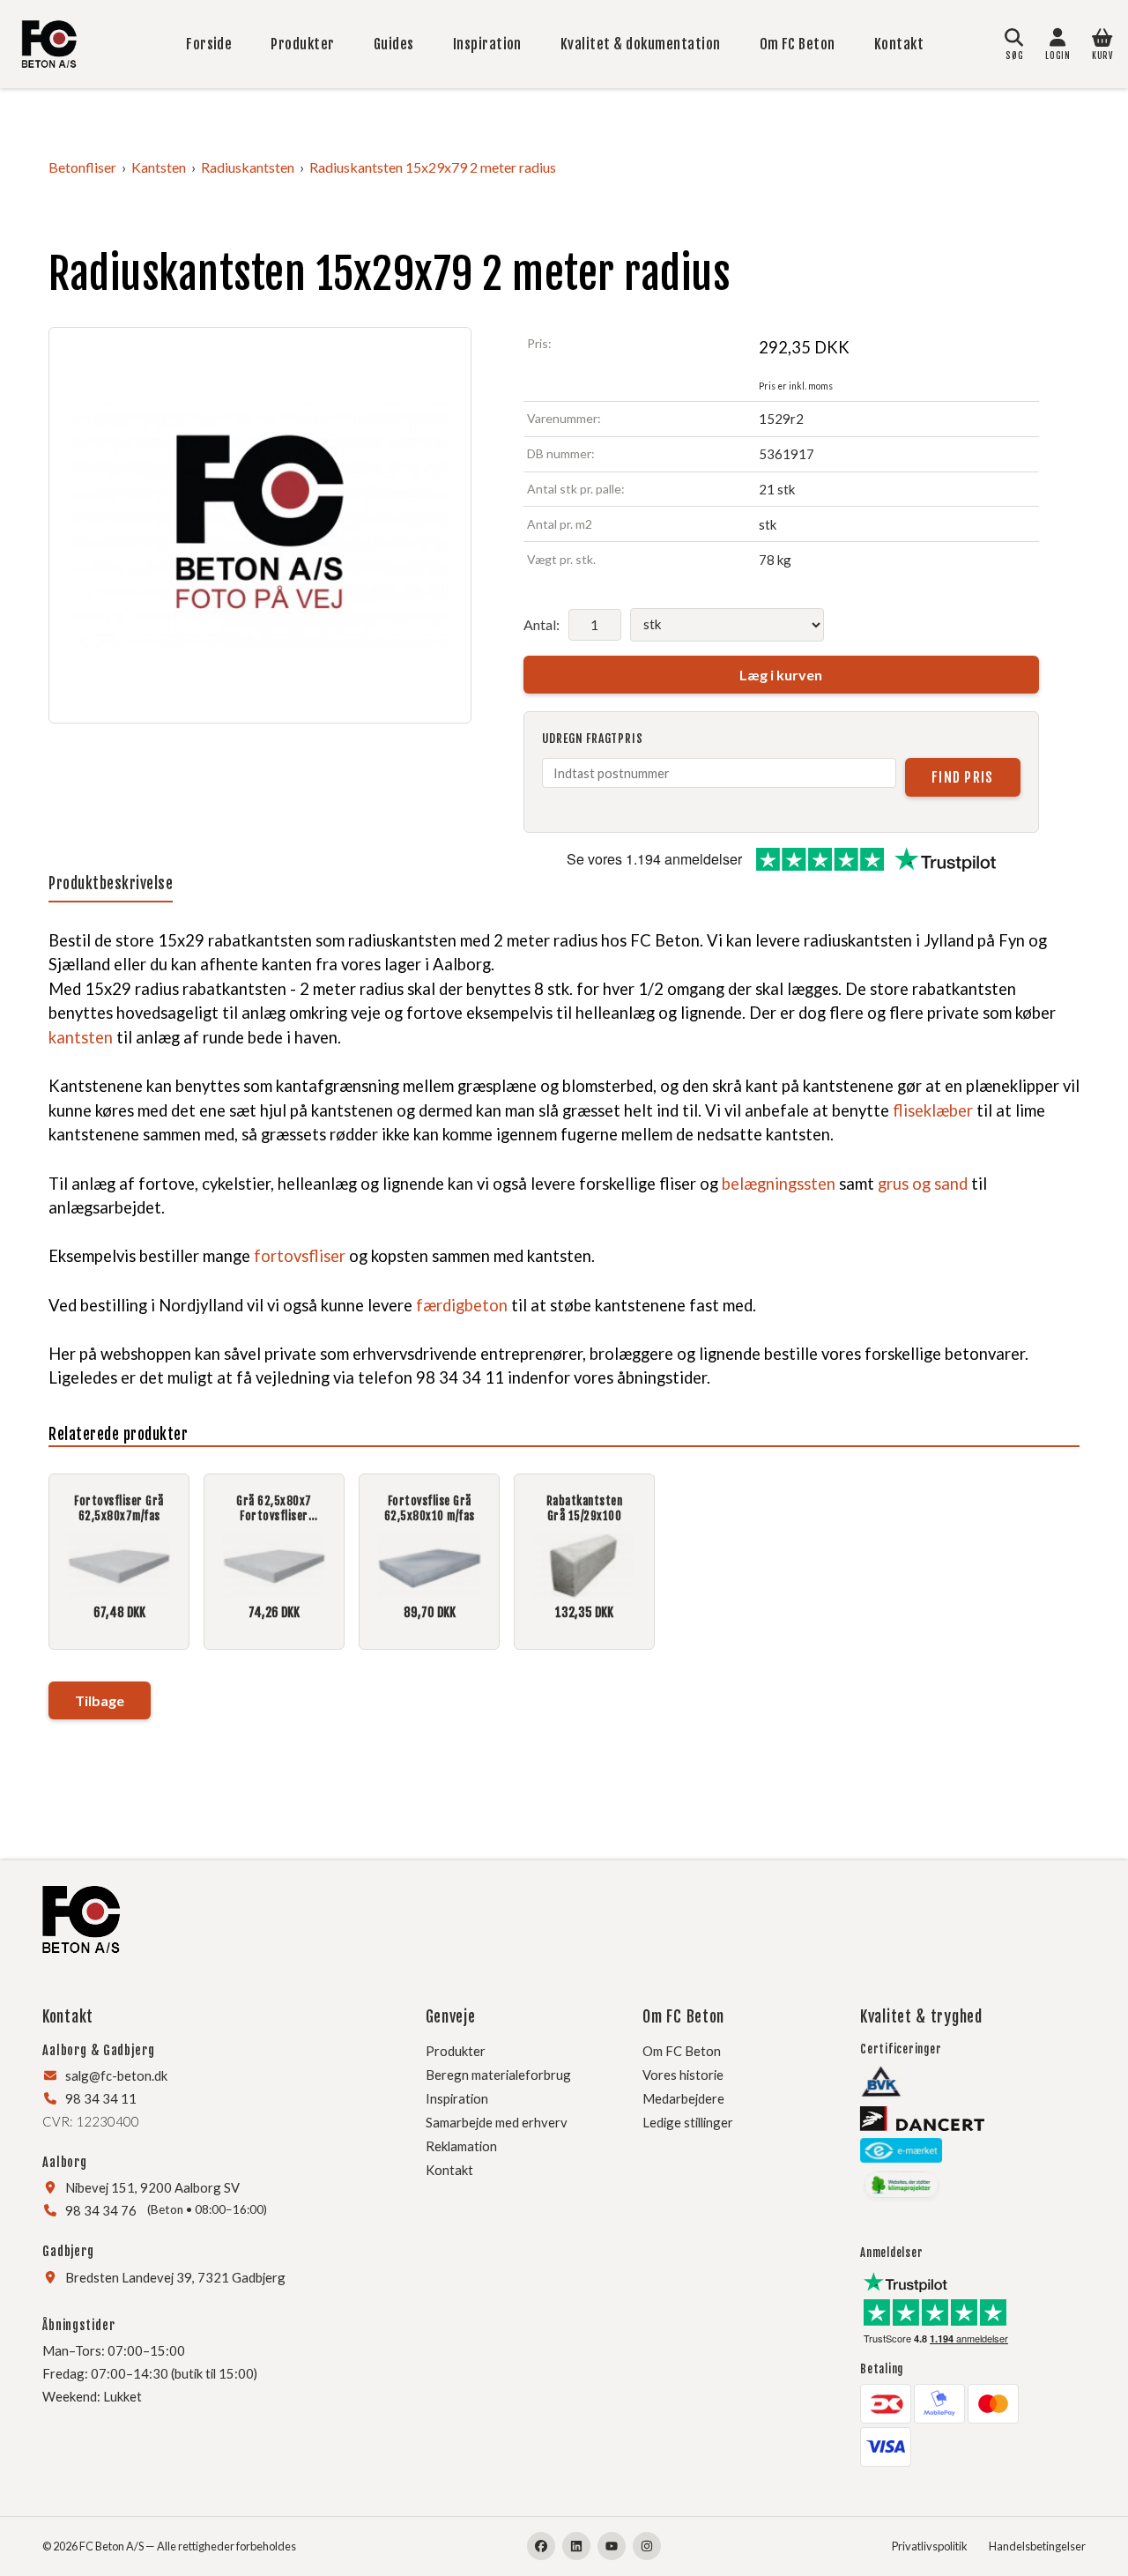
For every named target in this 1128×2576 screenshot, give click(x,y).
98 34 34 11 (101, 2098)
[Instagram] (647, 2546)
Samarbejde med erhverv (497, 2122)
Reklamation (461, 2146)
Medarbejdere (683, 2098)
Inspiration (487, 44)
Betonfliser (82, 167)
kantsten (81, 1037)
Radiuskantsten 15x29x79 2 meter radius (433, 167)
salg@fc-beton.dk (116, 2075)
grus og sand (923, 1184)
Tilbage (100, 1700)
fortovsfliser (300, 1256)
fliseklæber (933, 1110)
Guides (394, 44)
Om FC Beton (798, 44)
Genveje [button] (451, 2016)
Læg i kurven (781, 675)
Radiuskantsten (248, 167)
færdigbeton (462, 1305)
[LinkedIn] (576, 2546)
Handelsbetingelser (1037, 2546)
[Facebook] (541, 2546)
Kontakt (899, 44)
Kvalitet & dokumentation (641, 44)
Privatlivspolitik (930, 2546)
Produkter (302, 44)
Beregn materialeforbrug (498, 2075)
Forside (209, 44)
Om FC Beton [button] (683, 2016)
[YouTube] (612, 2546)
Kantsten (159, 167)
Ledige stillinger (688, 2122)
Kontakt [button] (68, 2016)
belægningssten (779, 1184)
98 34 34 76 (101, 2210)
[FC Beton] (49, 44)
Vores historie (683, 2075)
